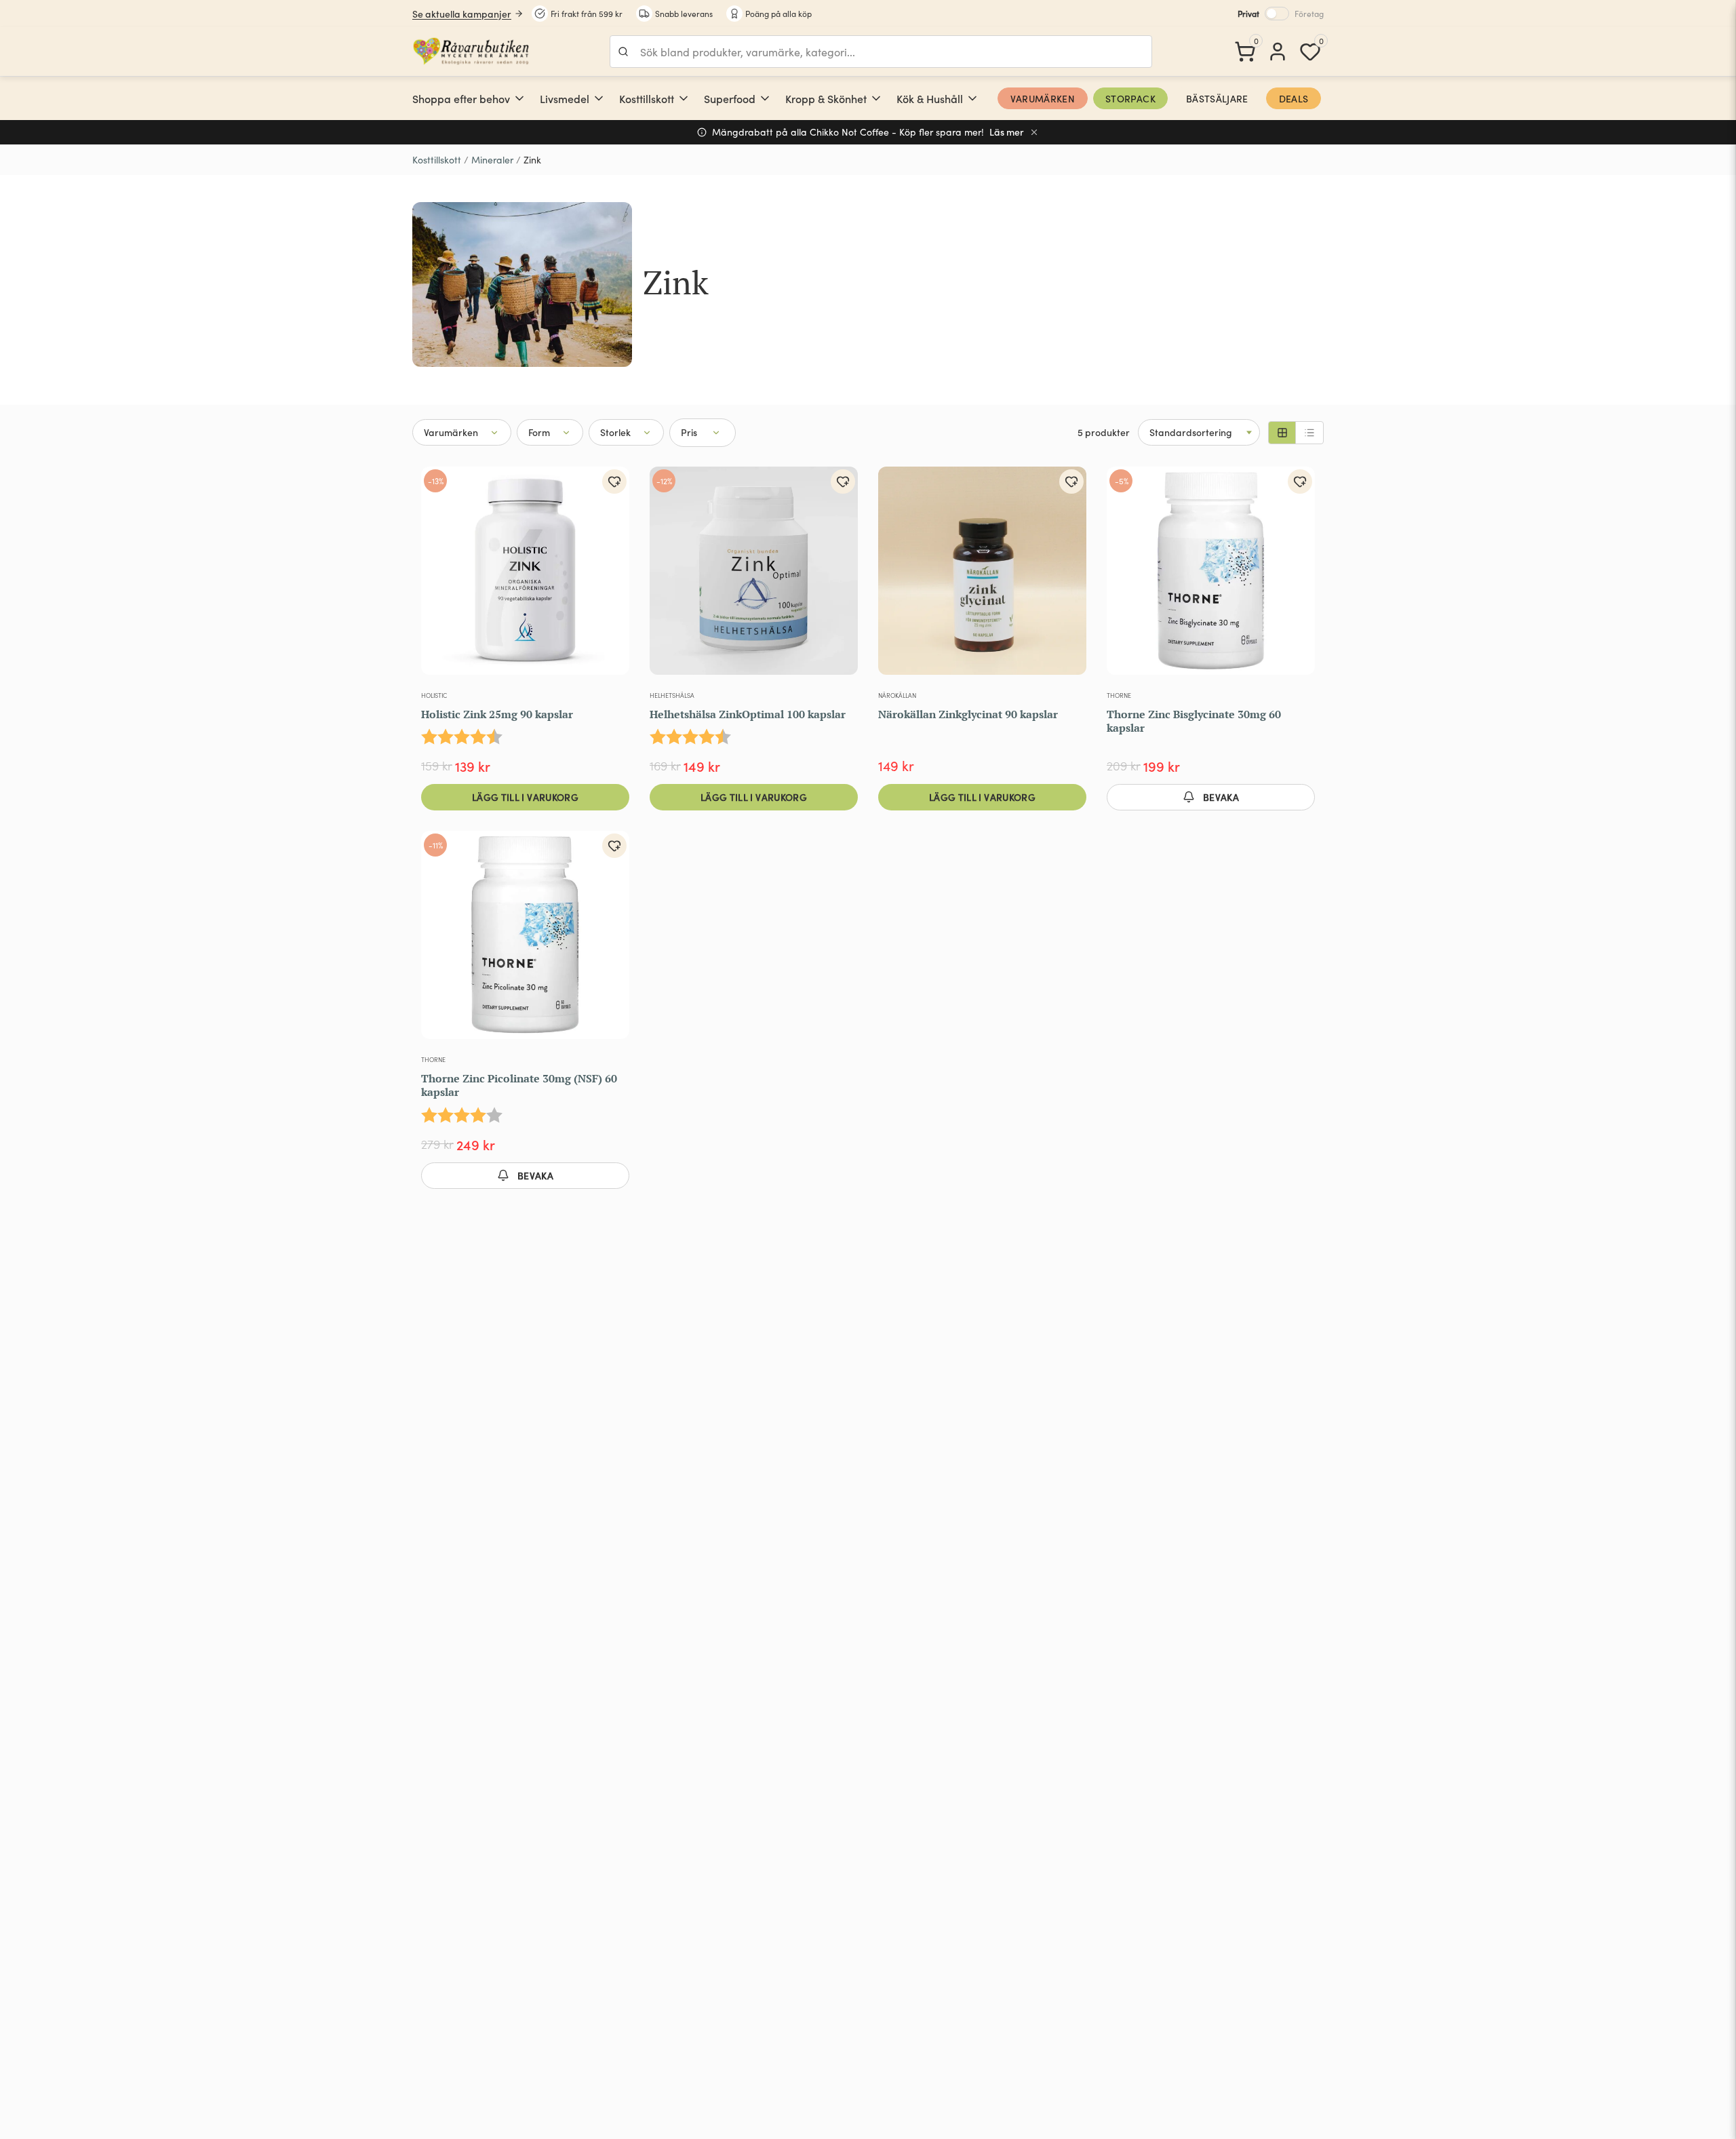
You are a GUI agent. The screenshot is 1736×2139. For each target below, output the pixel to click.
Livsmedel (565, 98)
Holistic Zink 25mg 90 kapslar (497, 714)
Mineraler (492, 160)
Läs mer (1007, 132)
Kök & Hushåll (930, 98)
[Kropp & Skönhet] (876, 98)
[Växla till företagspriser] (1277, 14)
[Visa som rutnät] (1282, 433)
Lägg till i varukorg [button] (525, 797)
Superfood (730, 98)
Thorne (1119, 695)
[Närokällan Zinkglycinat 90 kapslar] (982, 576)
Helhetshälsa (672, 695)
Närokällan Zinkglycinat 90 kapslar (968, 714)
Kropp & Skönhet (826, 98)
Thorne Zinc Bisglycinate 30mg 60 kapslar (1194, 721)
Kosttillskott (647, 98)
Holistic (434, 695)
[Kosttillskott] (684, 98)
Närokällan (897, 695)
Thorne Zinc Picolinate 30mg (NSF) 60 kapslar (519, 1085)
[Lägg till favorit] (614, 482)
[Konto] (1278, 52)
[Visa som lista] (1309, 433)
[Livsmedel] (599, 98)
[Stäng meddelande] (1034, 132)
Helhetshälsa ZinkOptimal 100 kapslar (748, 714)
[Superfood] (765, 98)
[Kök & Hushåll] (972, 98)
